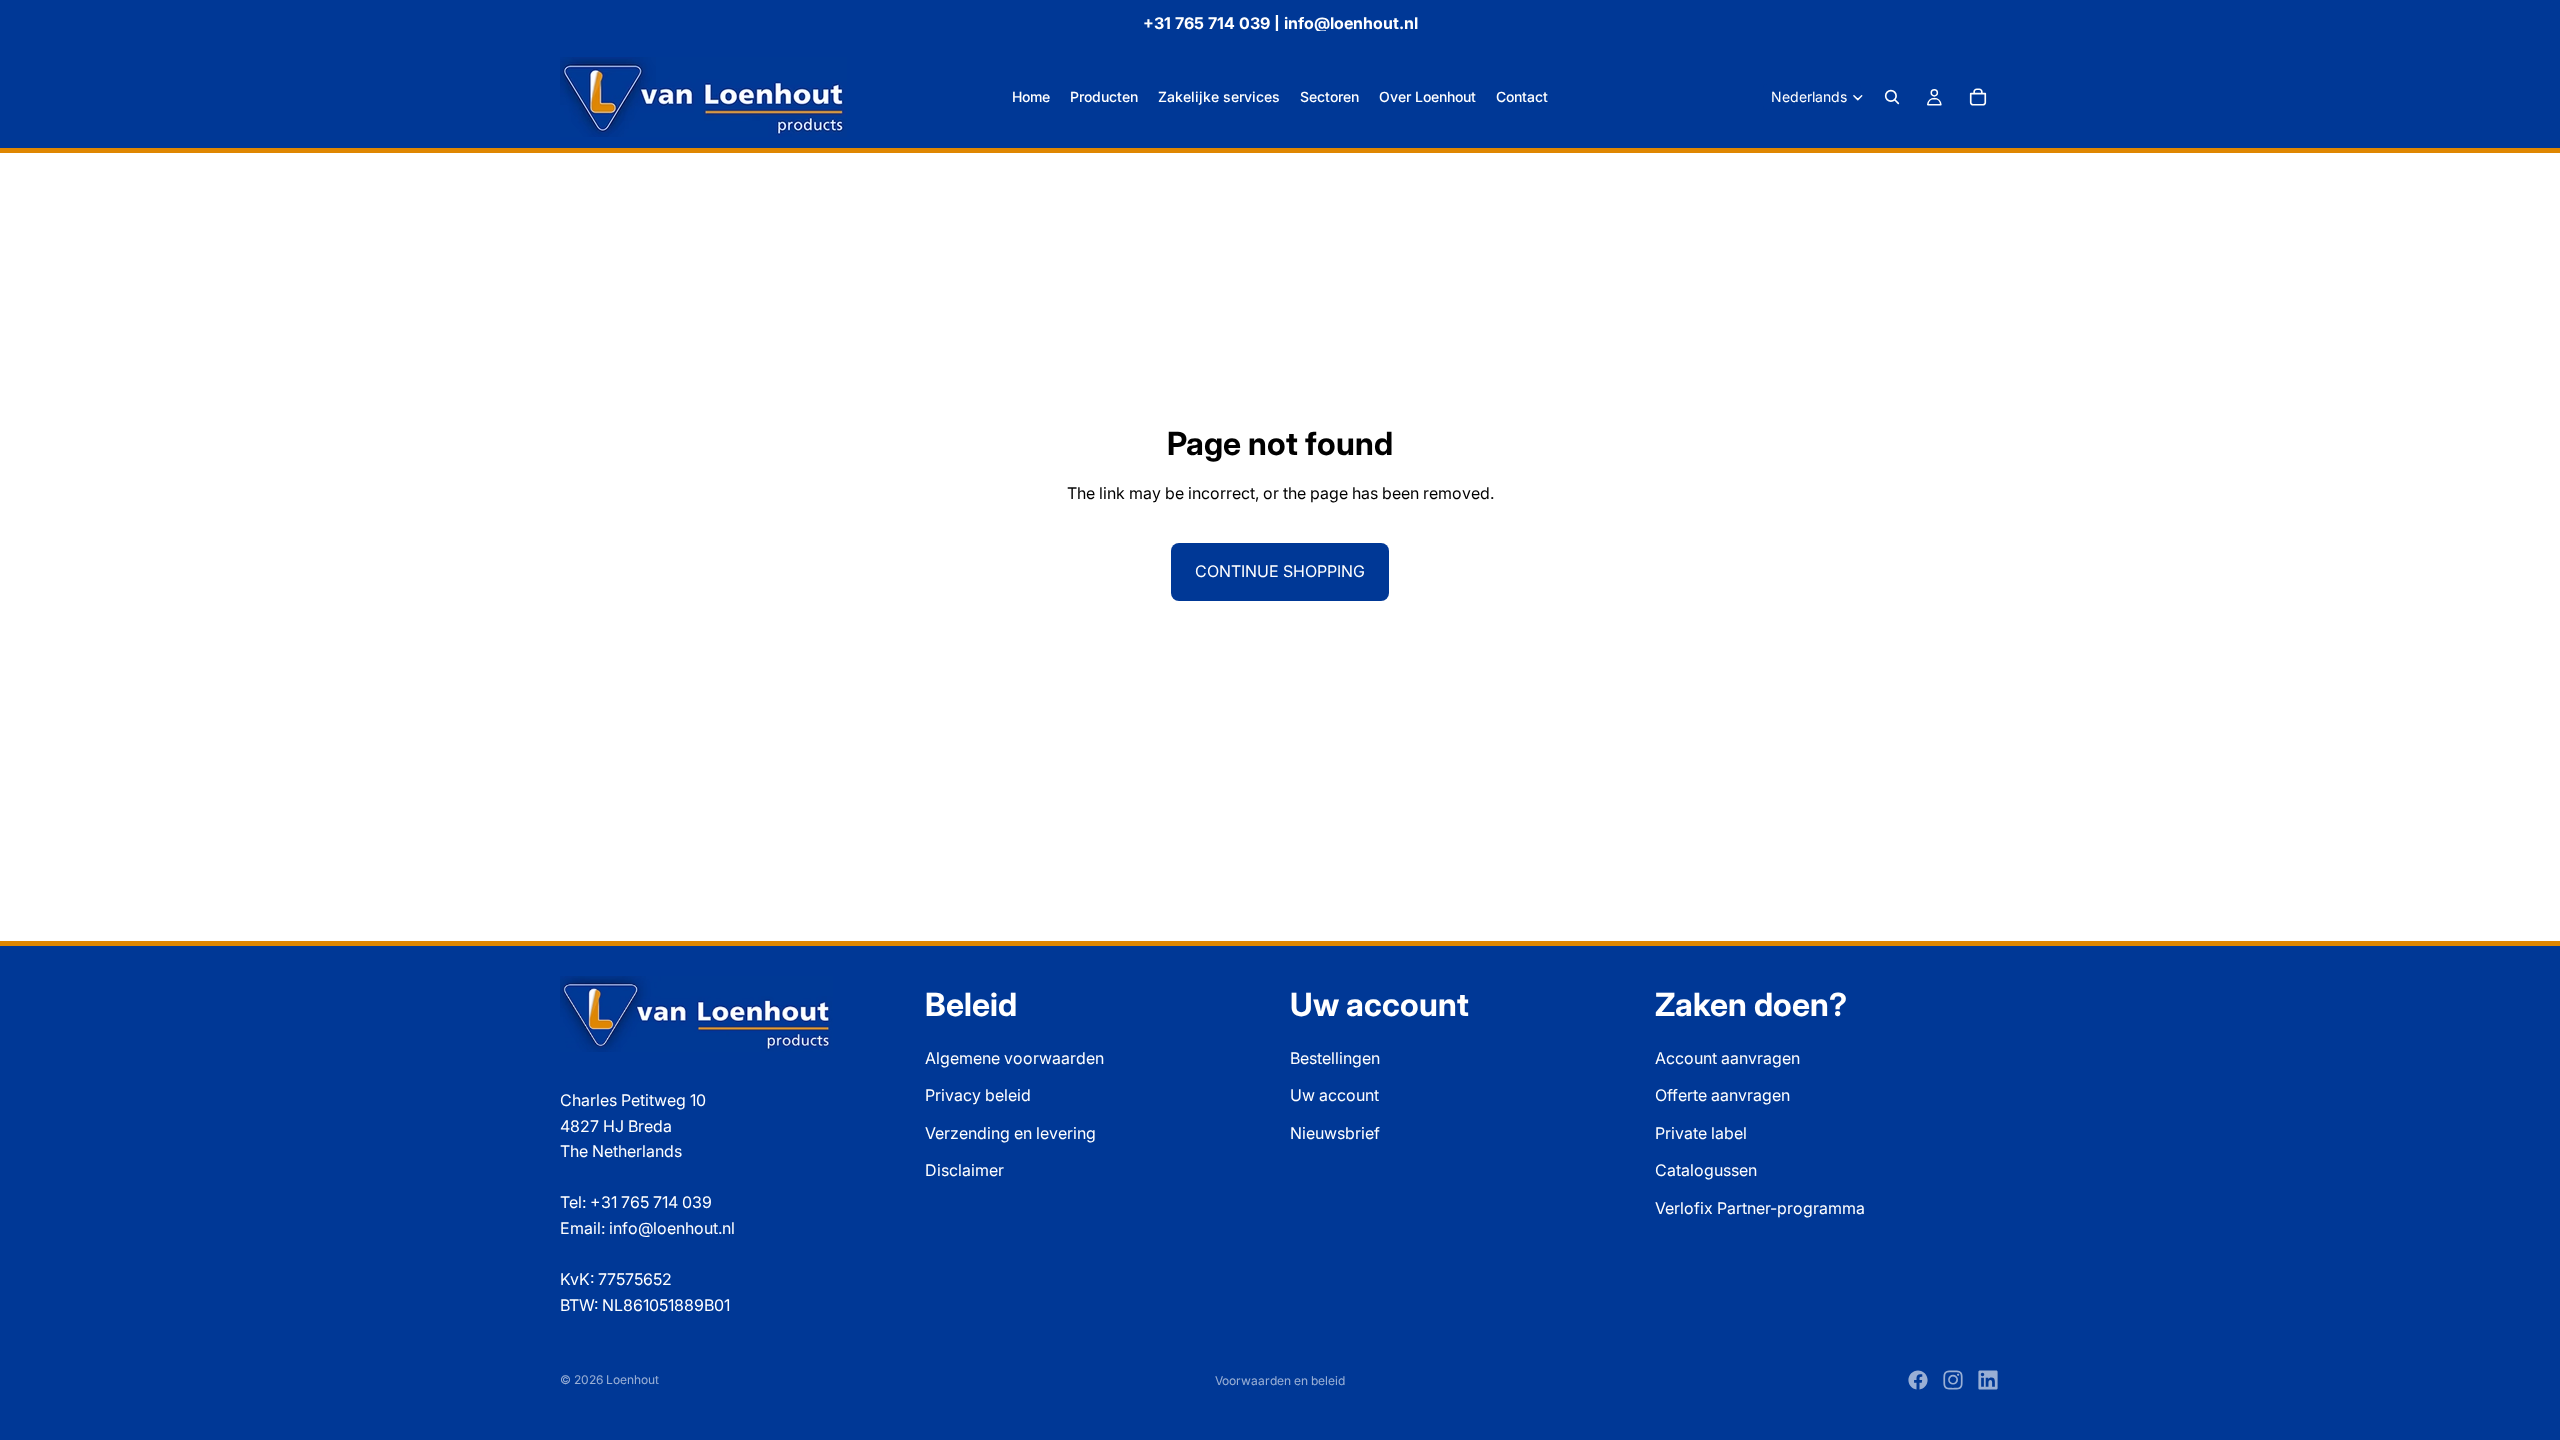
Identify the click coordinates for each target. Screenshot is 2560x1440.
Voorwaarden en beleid (1280, 1380)
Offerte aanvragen (1722, 1095)
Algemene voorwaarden (1014, 1057)
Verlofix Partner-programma (1760, 1208)
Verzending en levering (1010, 1132)
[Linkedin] (1988, 1380)
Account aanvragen (1727, 1057)
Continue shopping (1280, 571)
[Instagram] (1953, 1380)
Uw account (1334, 1095)
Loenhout (632, 1379)
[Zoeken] (1892, 97)
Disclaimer (964, 1170)
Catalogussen (1706, 1170)
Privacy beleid (978, 1095)
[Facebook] (1918, 1380)
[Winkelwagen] (1978, 97)
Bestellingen (1335, 1057)
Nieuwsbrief (1335, 1132)
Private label (1701, 1132)
